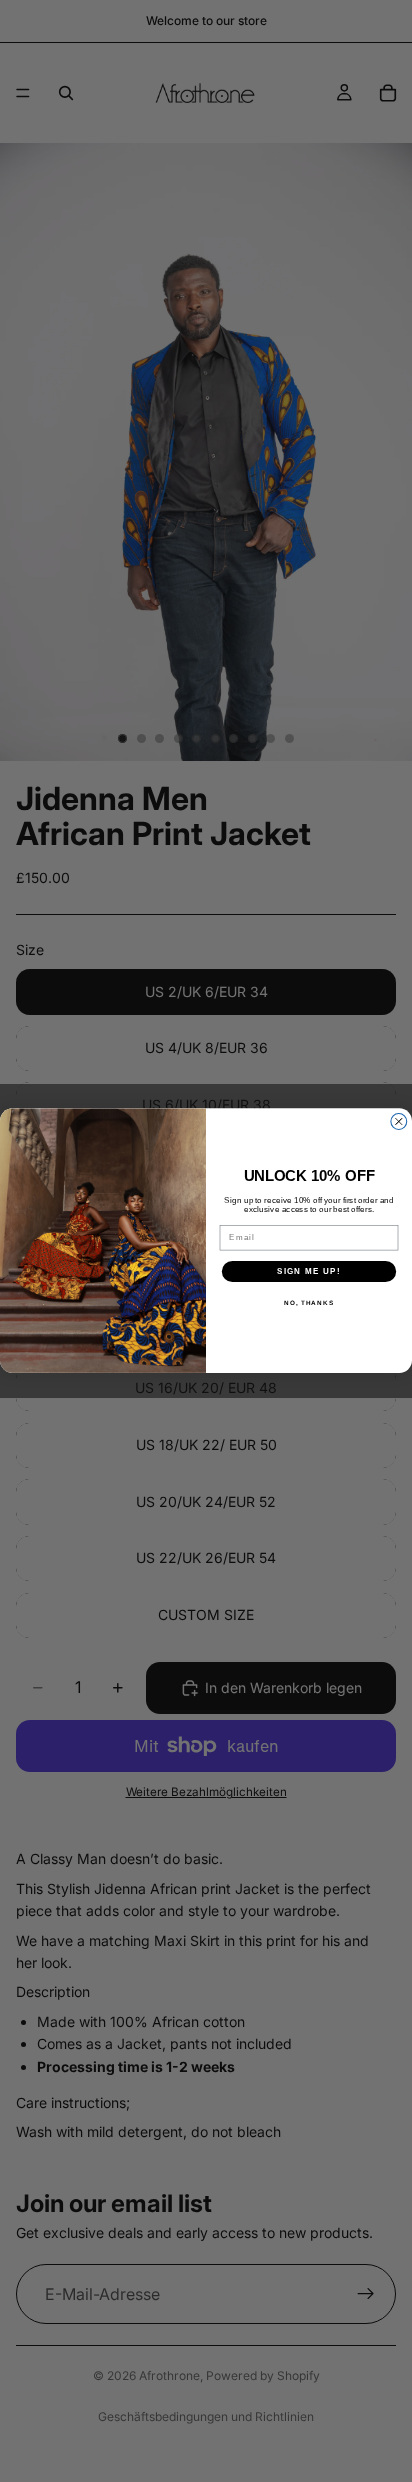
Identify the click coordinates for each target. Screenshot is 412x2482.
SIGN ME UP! (309, 1271)
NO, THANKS (309, 1303)
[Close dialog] (399, 1122)
